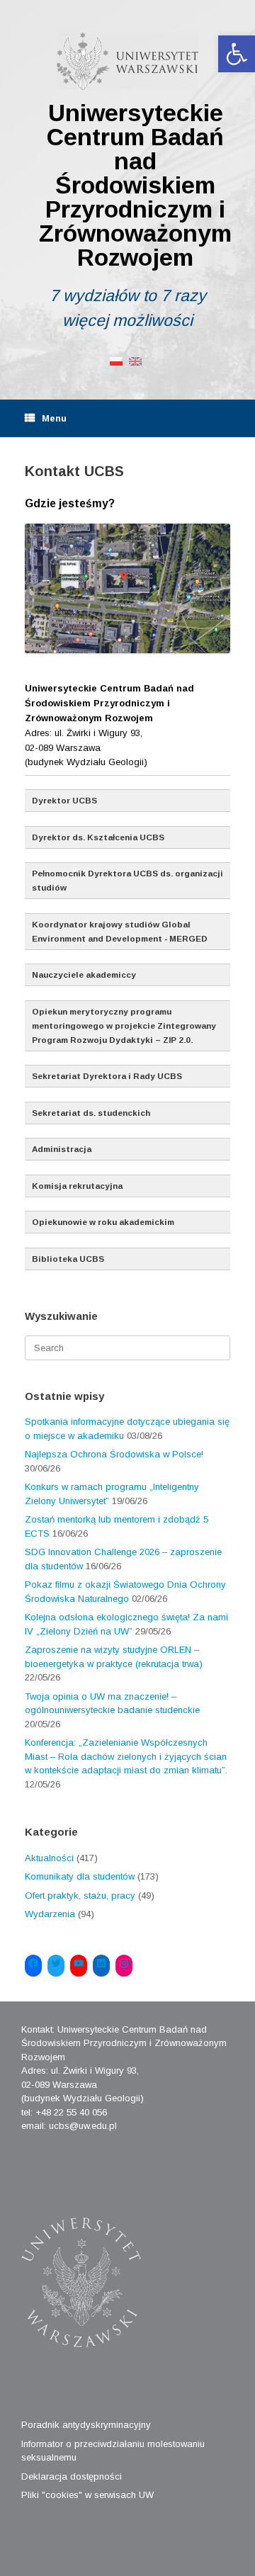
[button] (237, 54)
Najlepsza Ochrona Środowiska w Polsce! (114, 1454)
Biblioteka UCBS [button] (68, 1259)
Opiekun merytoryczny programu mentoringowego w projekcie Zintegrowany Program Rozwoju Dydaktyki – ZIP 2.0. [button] (124, 1026)
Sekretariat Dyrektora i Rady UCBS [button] (107, 1076)
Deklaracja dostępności (72, 2476)
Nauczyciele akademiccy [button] (84, 975)
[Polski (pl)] (116, 360)
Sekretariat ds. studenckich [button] (91, 1113)
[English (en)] (135, 360)
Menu (54, 418)
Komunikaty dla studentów (80, 1876)
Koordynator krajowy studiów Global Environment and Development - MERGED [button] (120, 931)
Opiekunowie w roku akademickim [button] (103, 1222)
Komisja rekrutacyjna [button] (77, 1186)
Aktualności (49, 1858)
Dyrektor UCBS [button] (64, 800)
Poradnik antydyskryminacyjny (86, 2425)
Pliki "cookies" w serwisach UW (87, 2495)
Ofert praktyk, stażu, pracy (80, 1896)
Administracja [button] (62, 1149)
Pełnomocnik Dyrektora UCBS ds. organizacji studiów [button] (127, 880)
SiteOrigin (117, 2548)
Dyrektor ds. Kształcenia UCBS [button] (98, 837)
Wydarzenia (50, 1914)
